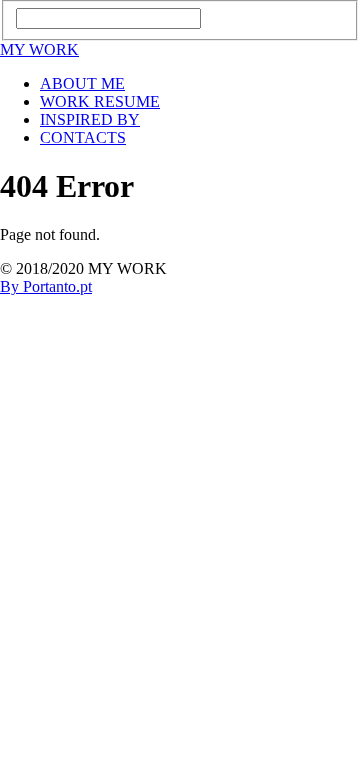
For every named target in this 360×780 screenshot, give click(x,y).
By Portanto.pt (46, 286)
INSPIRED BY (90, 119)
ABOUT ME (82, 83)
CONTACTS (83, 137)
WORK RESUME (100, 101)
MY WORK (39, 49)
